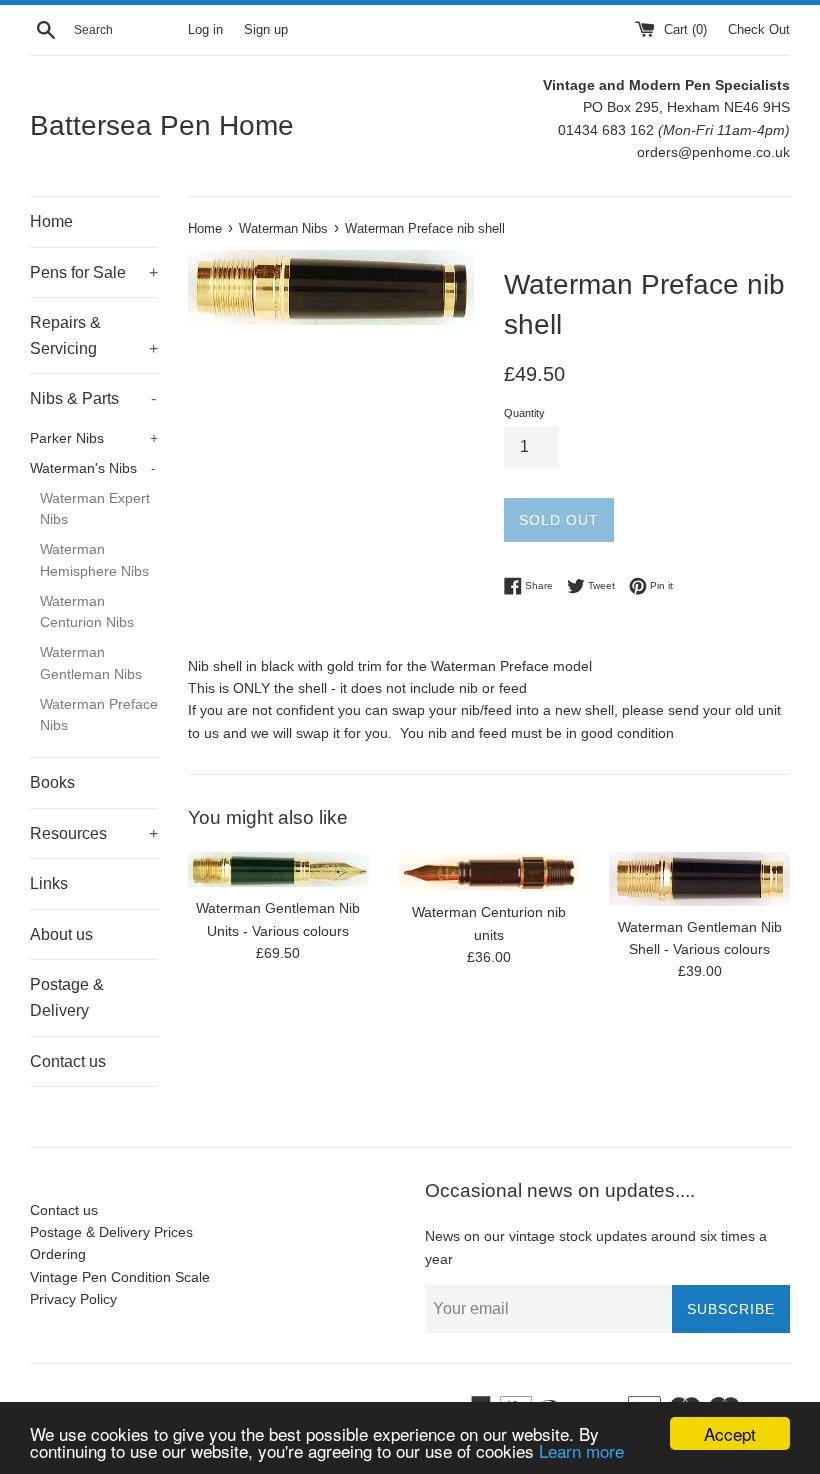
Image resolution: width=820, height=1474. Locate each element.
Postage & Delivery (67, 997)
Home (51, 221)
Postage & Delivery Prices (111, 1232)
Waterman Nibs (283, 229)
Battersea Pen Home (162, 125)
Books (52, 782)
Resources (94, 833)
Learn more (581, 1450)
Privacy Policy (73, 1299)
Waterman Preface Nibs (99, 715)
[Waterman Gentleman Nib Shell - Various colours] (699, 879)
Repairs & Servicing (94, 335)
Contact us (68, 1061)
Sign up (266, 30)
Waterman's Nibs (93, 468)
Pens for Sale (94, 272)
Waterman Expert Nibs (95, 509)
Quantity (524, 413)
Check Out (759, 30)
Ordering (58, 1254)
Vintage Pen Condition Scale (120, 1277)
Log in (205, 30)
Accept (730, 1433)
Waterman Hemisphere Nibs (94, 560)
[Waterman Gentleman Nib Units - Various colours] (278, 869)
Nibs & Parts (93, 398)
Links (49, 883)
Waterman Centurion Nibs (87, 612)
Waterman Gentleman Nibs (91, 663)
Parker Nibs (94, 438)
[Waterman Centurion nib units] (489, 871)
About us (61, 934)
